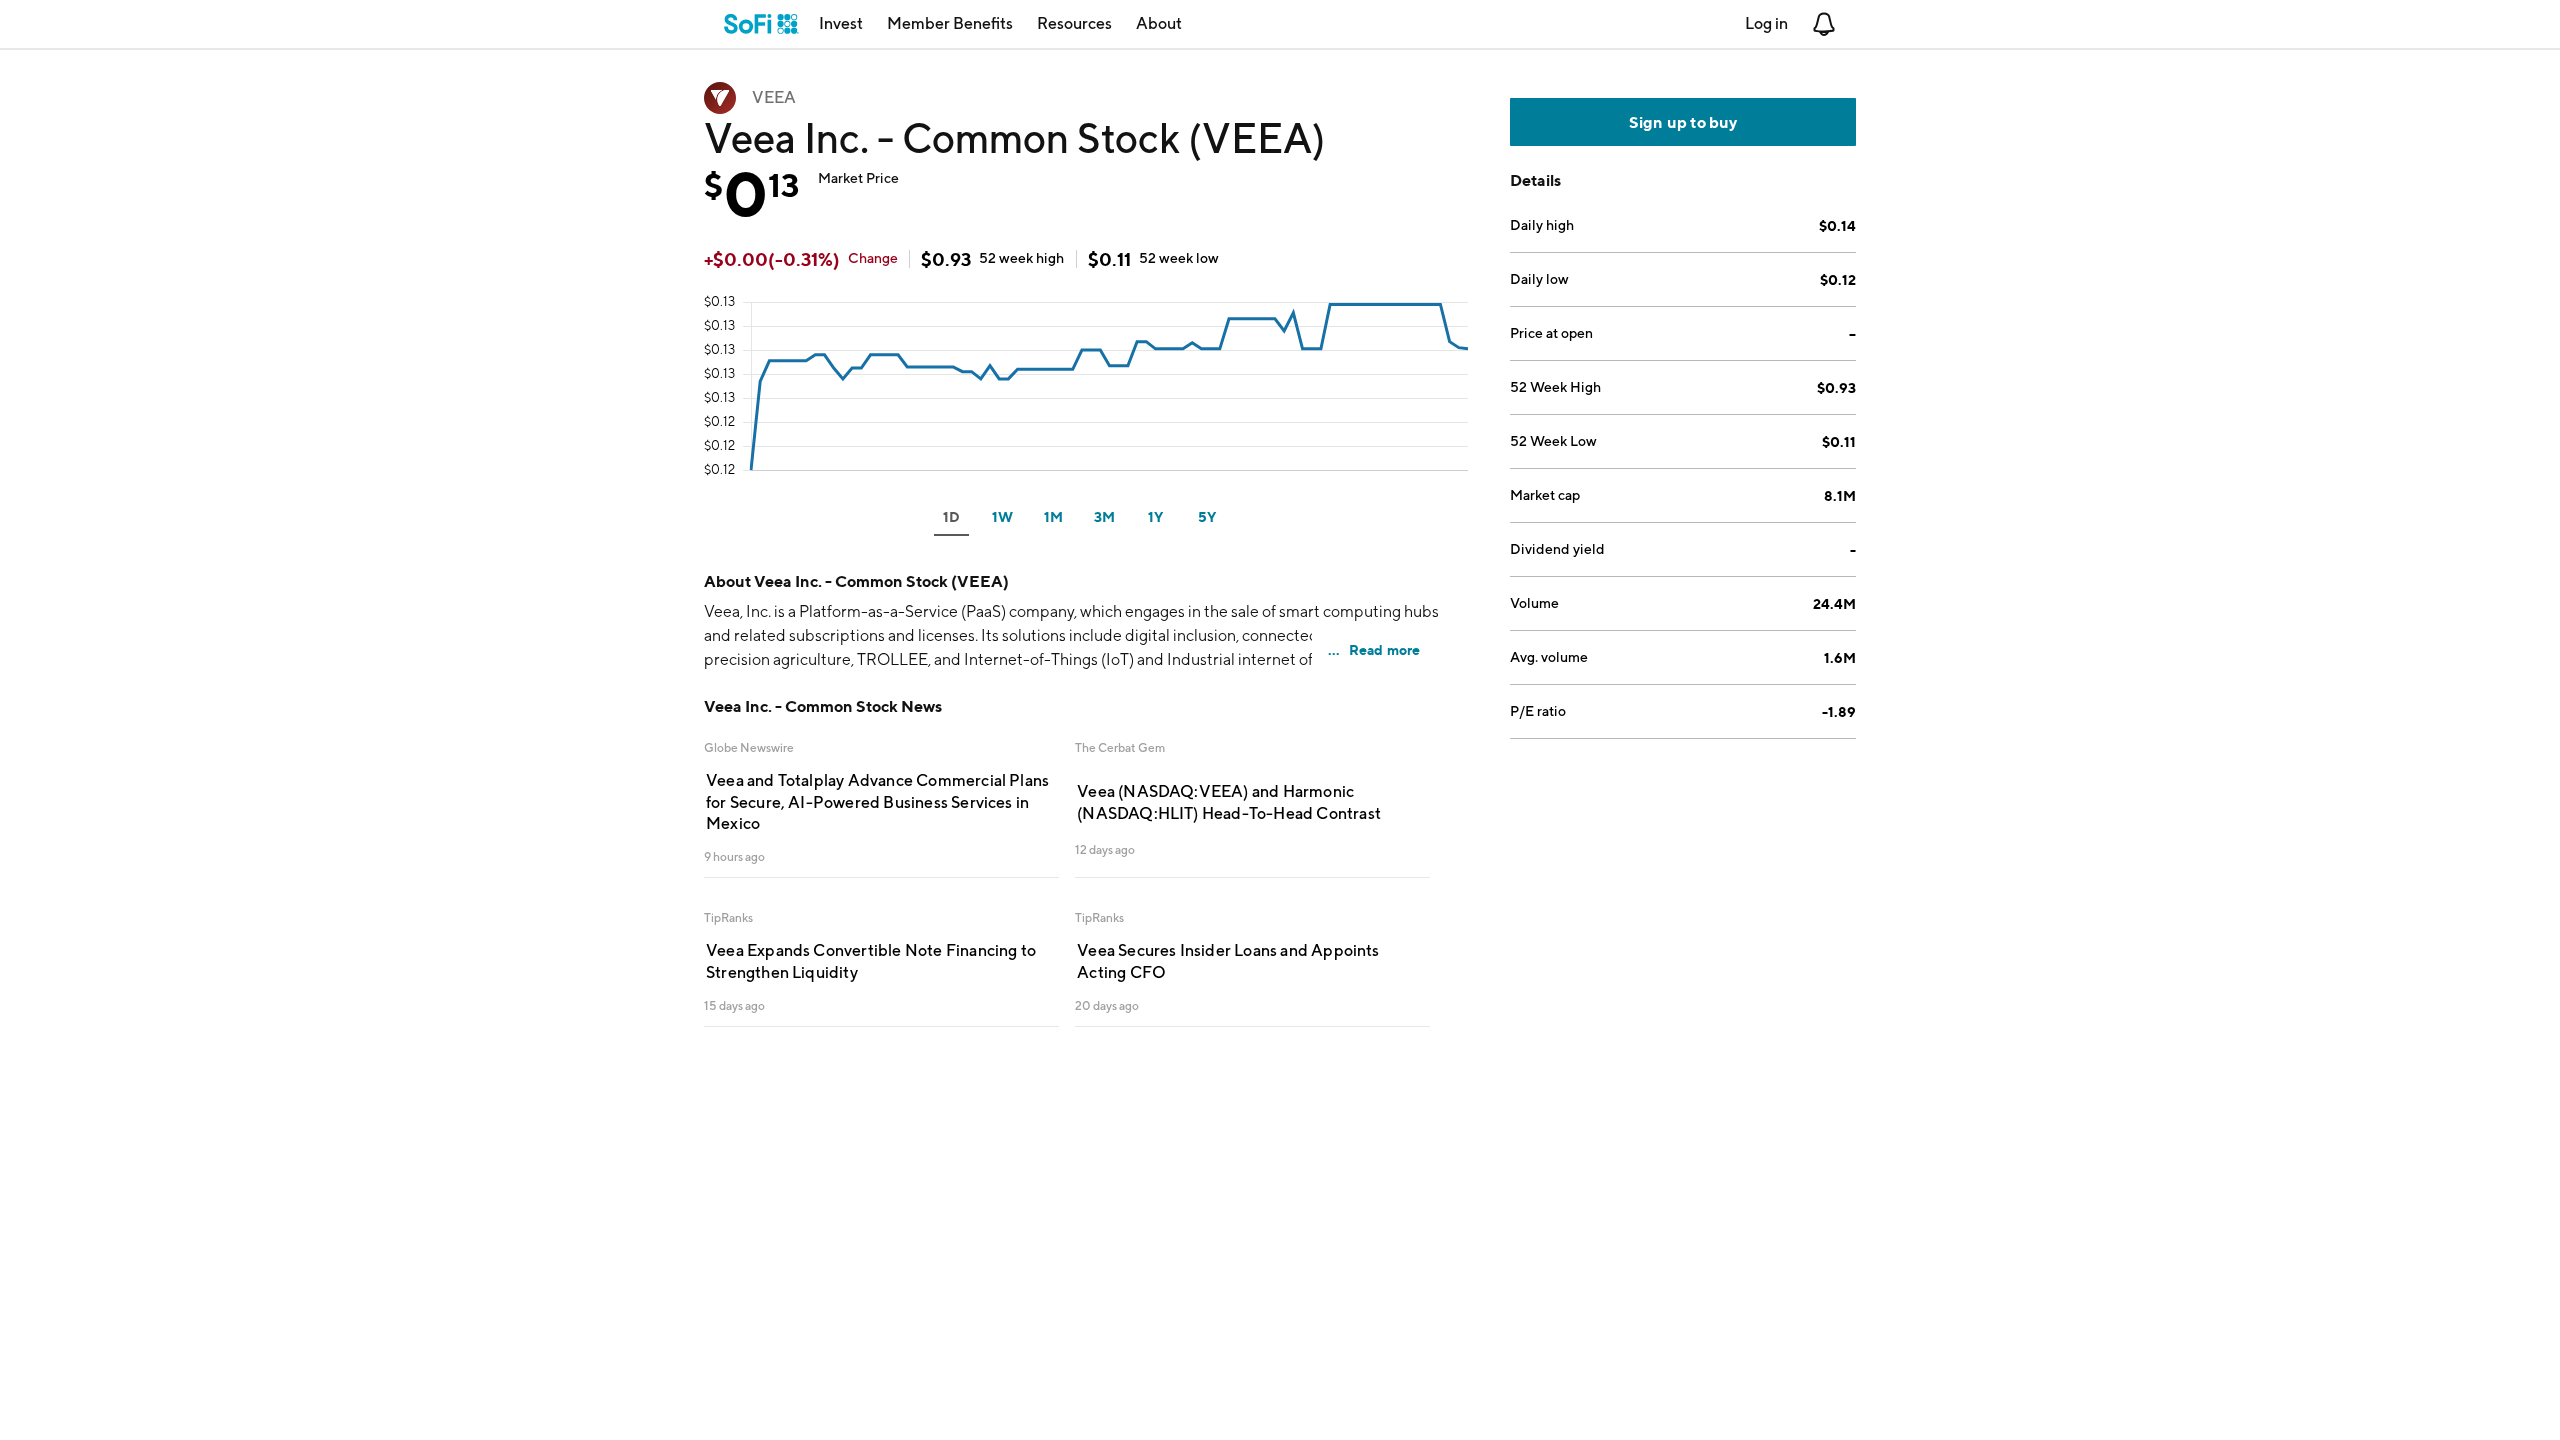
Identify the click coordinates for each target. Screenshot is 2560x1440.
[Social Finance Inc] (761, 24)
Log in (1766, 23)
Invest (841, 23)
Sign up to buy (1683, 122)
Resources (1074, 23)
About (1159, 23)
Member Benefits (950, 23)
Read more (1385, 649)
